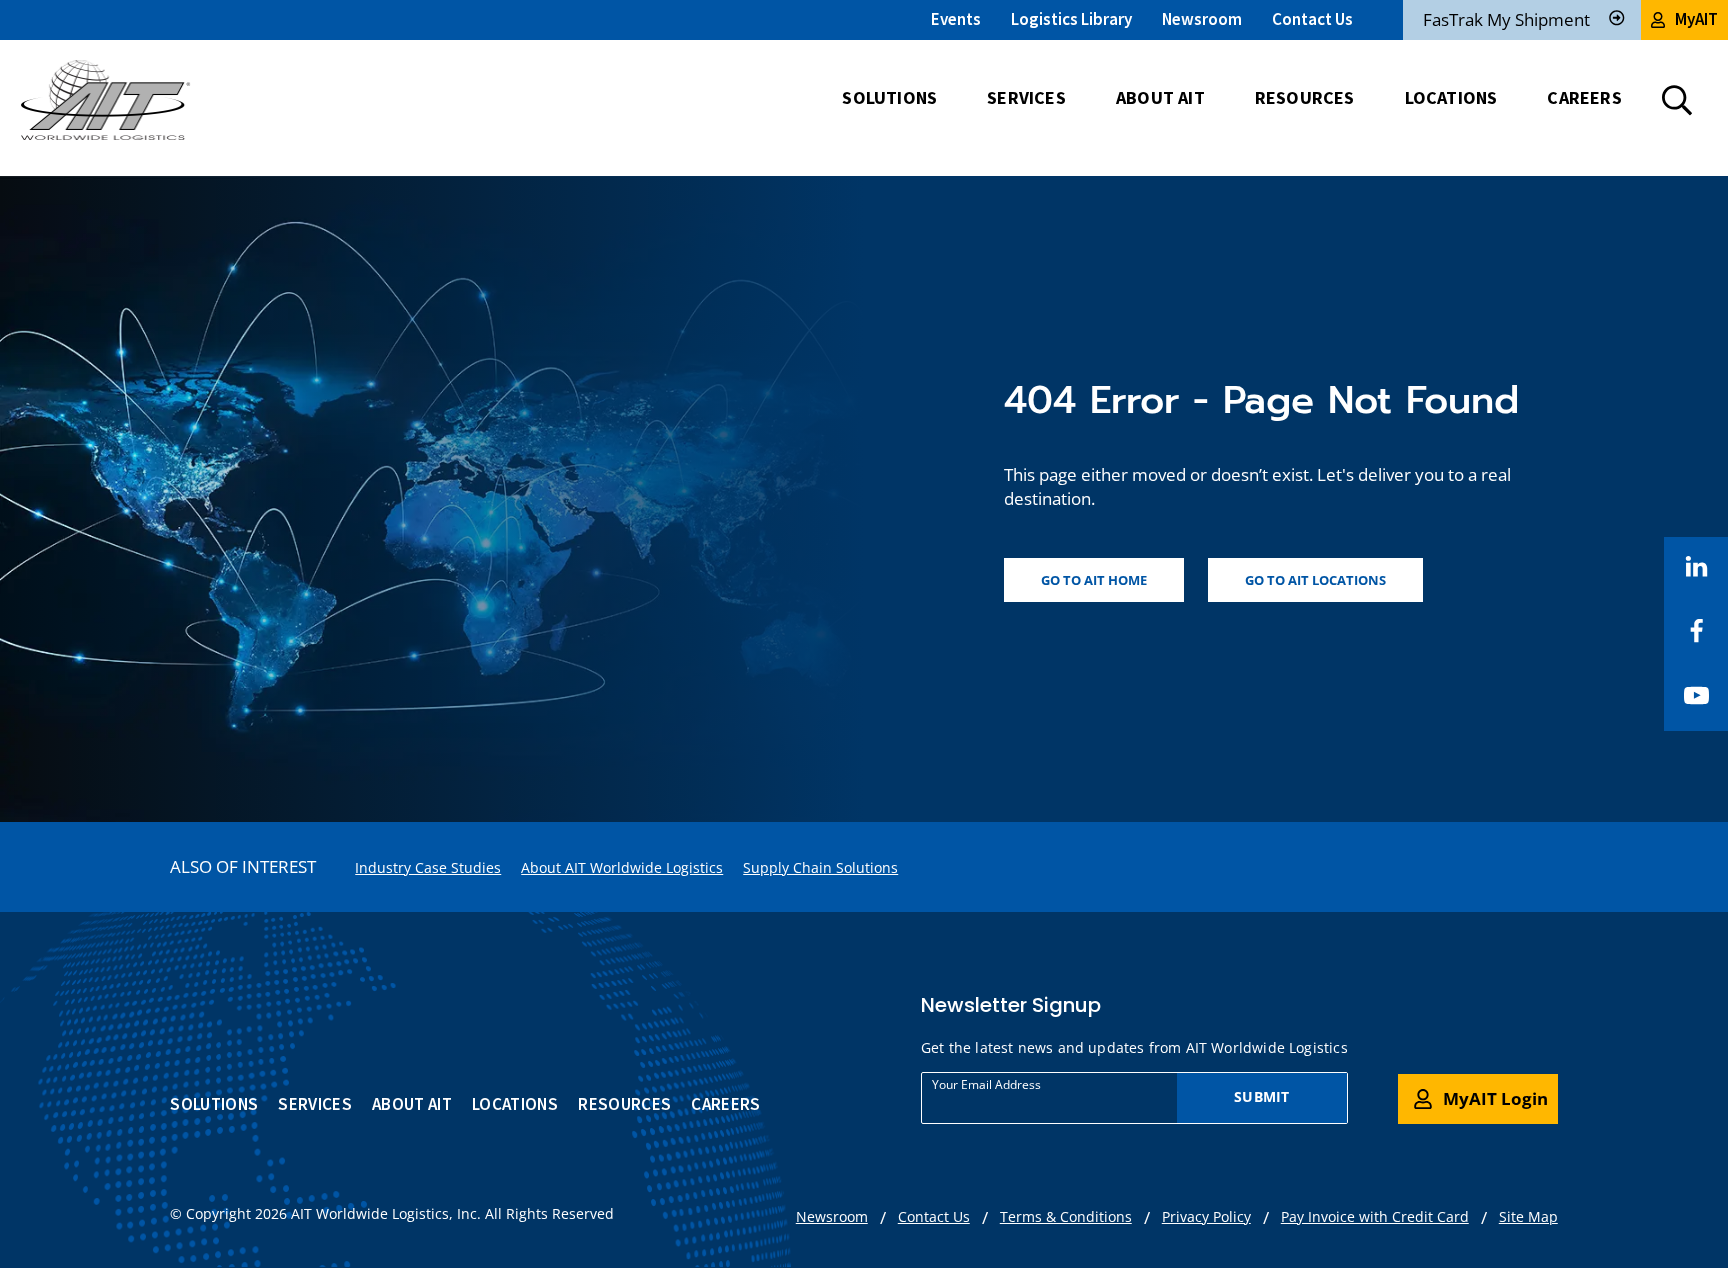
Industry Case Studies (428, 867)
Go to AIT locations (1315, 580)
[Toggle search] (1677, 100)
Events (956, 19)
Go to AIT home (1094, 580)
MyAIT (1696, 19)
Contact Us (1312, 19)
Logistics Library (1071, 19)
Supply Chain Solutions (820, 867)
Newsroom (1202, 19)
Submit (1261, 1096)
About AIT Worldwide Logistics (622, 867)
